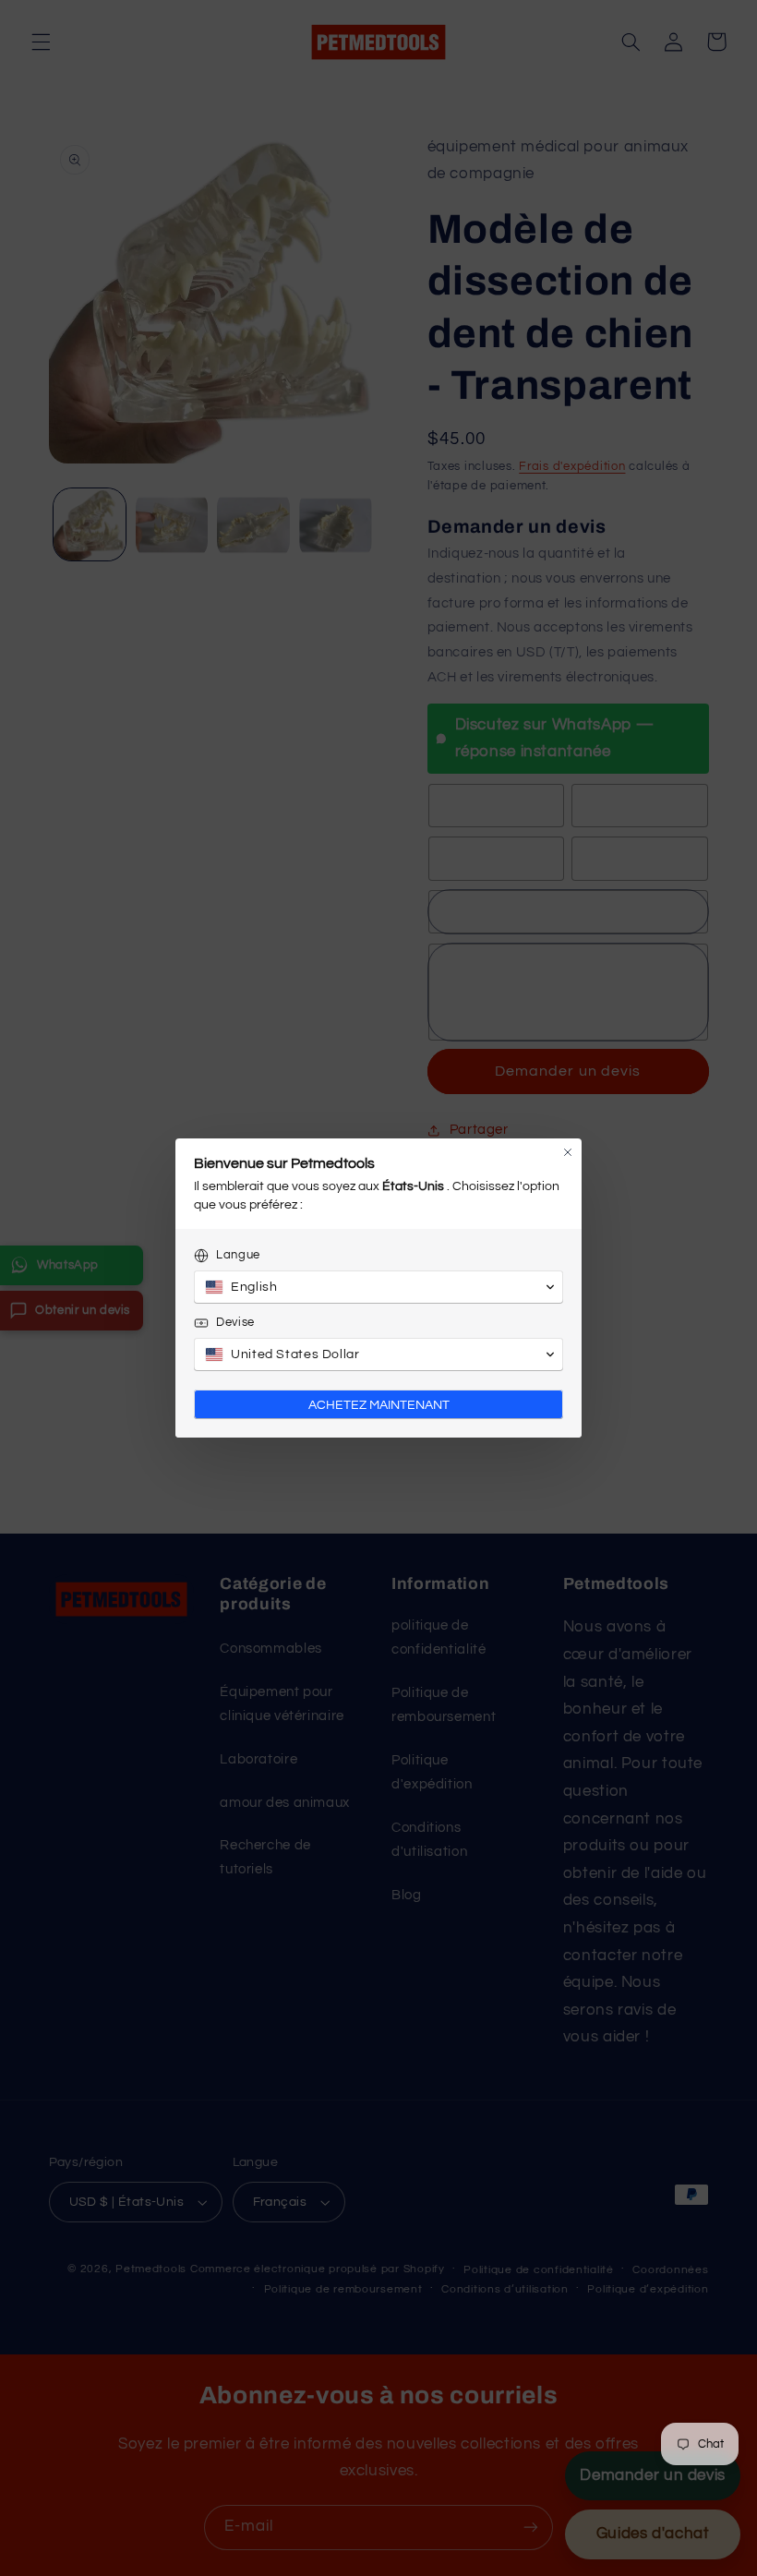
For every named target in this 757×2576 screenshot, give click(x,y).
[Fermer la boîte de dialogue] (568, 1152)
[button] (378, 1287)
